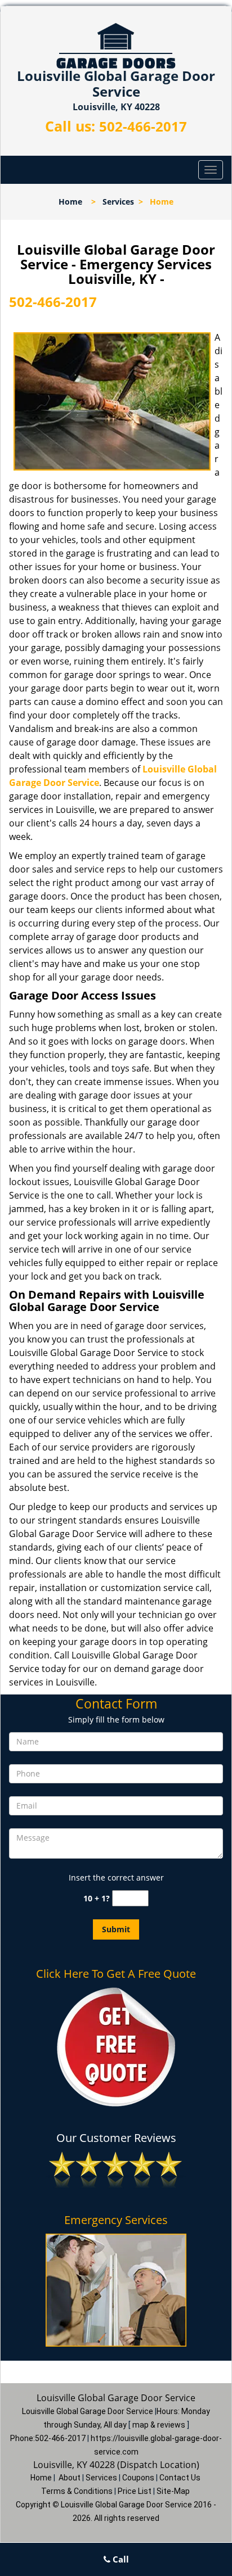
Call (120, 2559)
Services (118, 202)
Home (70, 202)
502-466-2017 (143, 126)
